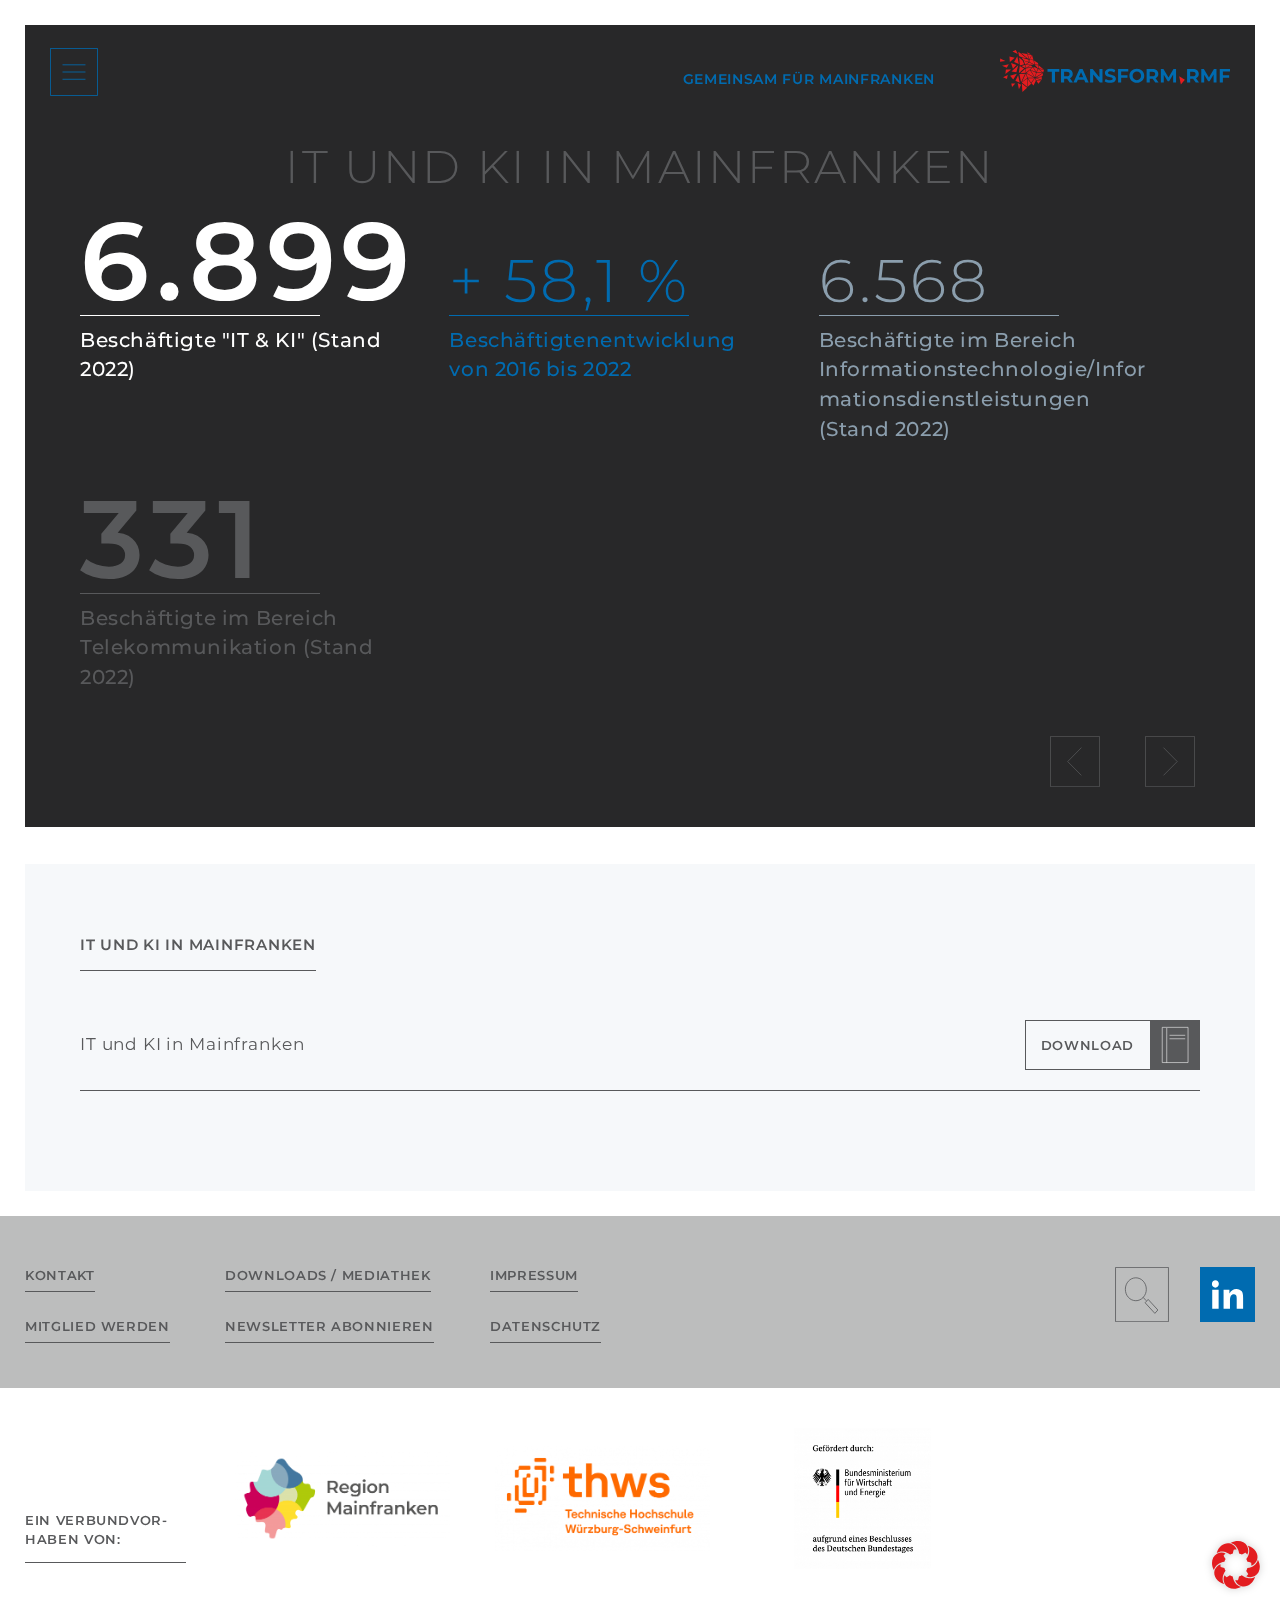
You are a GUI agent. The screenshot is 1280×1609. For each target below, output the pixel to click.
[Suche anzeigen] (1142, 1294)
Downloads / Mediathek (328, 1275)
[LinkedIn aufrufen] (1227, 1294)
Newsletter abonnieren (329, 1326)
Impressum (534, 1275)
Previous (1075, 760)
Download (1087, 1045)
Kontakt (60, 1275)
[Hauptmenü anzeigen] (74, 72)
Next (1170, 761)
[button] (1236, 1565)
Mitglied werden (97, 1326)
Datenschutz (545, 1326)
